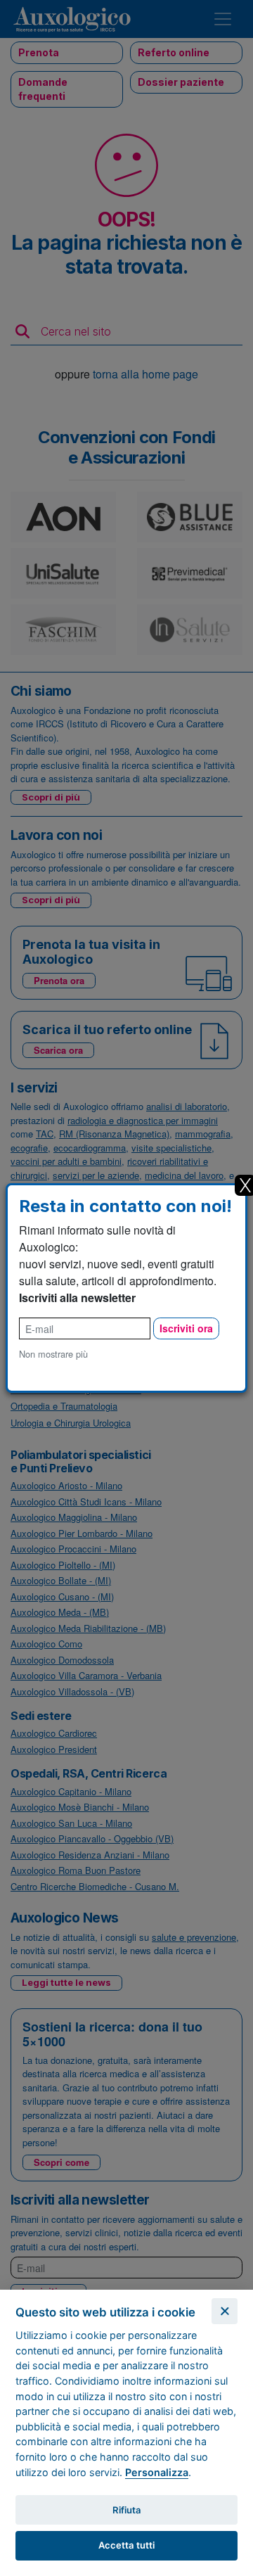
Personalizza (157, 2472)
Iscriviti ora (186, 1328)
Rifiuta (127, 2510)
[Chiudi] (225, 2311)
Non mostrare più (53, 1354)
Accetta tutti (126, 2545)
